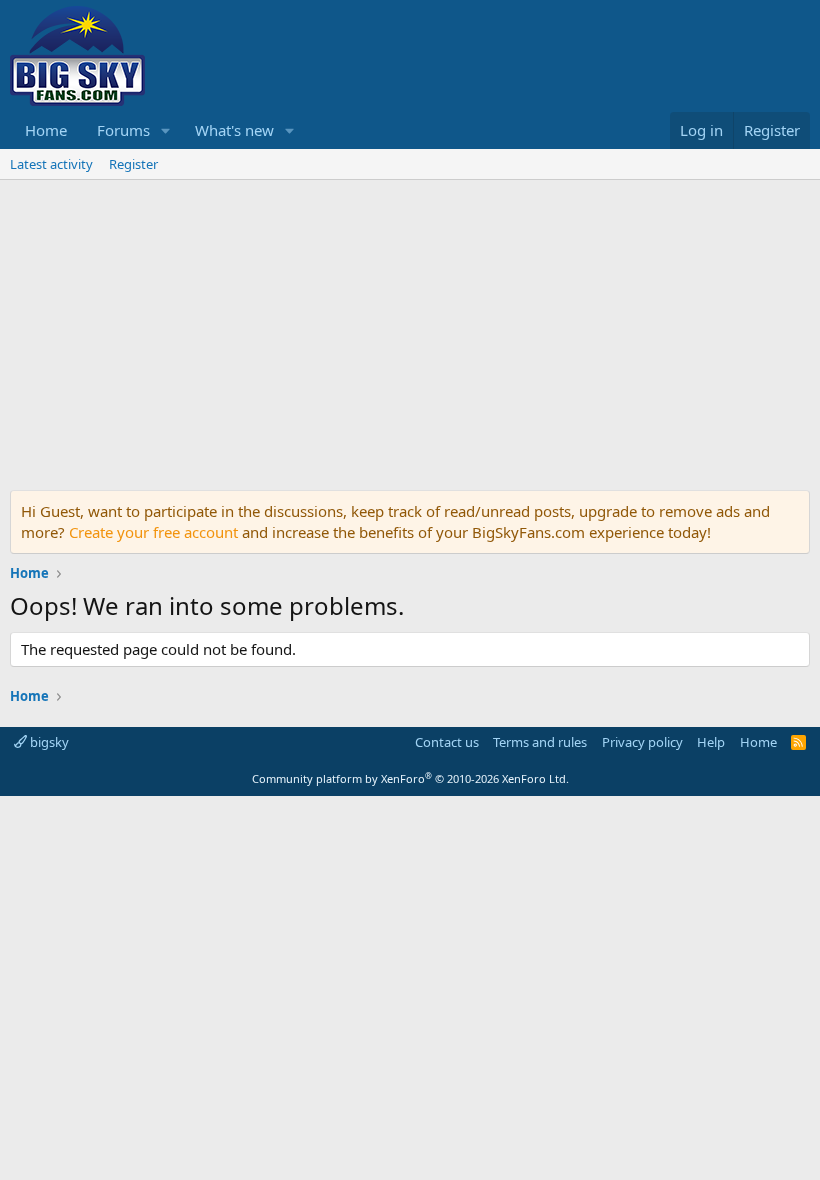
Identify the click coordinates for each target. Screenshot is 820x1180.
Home (46, 130)
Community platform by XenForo (410, 778)
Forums (123, 130)
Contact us (447, 742)
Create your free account (153, 532)
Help (711, 742)
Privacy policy (642, 742)
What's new (234, 130)
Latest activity (51, 164)
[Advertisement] (410, 330)
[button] (166, 130)
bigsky (48, 742)
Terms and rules (540, 742)
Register (133, 164)
